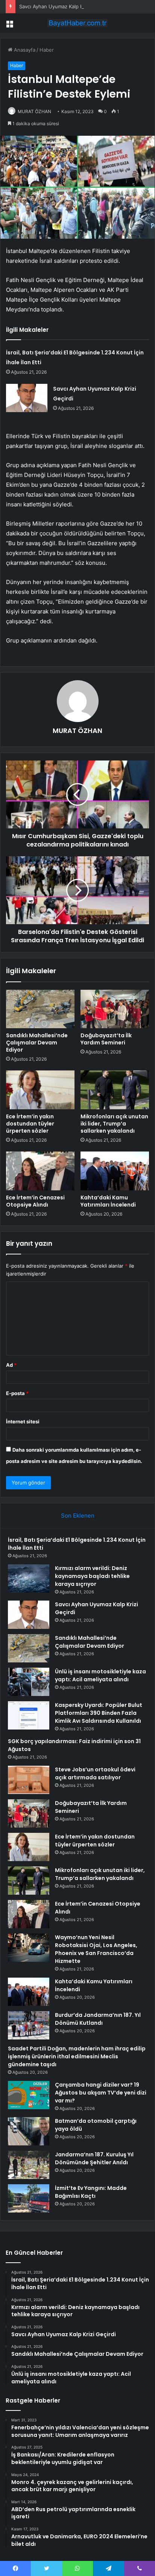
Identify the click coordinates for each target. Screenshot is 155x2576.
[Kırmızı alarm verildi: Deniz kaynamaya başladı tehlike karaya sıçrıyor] (29, 1579)
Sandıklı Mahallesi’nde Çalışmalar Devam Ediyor (37, 1043)
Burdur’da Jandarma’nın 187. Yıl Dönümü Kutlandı (98, 2019)
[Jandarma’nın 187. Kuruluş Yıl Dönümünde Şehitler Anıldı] (29, 2165)
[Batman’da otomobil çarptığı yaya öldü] (29, 2131)
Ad (11, 1365)
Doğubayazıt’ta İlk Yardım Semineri (106, 1039)
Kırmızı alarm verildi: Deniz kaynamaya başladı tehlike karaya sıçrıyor (92, 1576)
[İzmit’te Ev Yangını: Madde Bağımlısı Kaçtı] (29, 2198)
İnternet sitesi (23, 1421)
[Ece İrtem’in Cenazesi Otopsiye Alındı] (40, 1171)
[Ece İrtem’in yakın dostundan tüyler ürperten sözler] (40, 1090)
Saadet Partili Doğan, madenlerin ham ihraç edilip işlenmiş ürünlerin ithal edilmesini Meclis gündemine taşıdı (77, 2056)
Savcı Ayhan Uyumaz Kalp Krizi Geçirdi (64, 6)
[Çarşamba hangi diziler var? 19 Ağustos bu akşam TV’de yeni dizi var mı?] (29, 2095)
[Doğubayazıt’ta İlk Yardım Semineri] (115, 1009)
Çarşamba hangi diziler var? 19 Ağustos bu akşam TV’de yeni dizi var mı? (101, 2093)
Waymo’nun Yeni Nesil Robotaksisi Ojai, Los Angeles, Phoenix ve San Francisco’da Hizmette (96, 1949)
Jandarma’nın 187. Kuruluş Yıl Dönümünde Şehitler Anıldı (94, 2158)
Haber (47, 50)
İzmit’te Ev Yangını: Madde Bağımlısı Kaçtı (91, 2192)
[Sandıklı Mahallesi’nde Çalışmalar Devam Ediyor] (40, 1009)
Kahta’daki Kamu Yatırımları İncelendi (108, 1201)
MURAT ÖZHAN (34, 111)
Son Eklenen (78, 1516)
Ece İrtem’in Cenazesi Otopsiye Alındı (35, 1201)
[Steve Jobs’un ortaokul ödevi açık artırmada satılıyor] (29, 1780)
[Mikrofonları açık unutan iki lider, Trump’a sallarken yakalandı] (115, 1090)
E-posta (17, 1393)
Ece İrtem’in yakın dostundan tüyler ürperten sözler (30, 1124)
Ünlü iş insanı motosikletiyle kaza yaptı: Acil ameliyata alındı (100, 1675)
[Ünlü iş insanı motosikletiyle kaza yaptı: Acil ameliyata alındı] (29, 1682)
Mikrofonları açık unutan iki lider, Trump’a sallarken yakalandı (114, 1124)
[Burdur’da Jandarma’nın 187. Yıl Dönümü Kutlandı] (29, 2025)
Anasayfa (24, 50)
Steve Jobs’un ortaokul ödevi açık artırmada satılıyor (95, 1773)
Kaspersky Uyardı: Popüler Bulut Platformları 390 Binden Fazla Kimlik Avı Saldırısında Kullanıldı (99, 1713)
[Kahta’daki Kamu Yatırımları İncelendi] (115, 1171)
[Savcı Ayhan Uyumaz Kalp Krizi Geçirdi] (27, 398)
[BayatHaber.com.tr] (77, 23)
